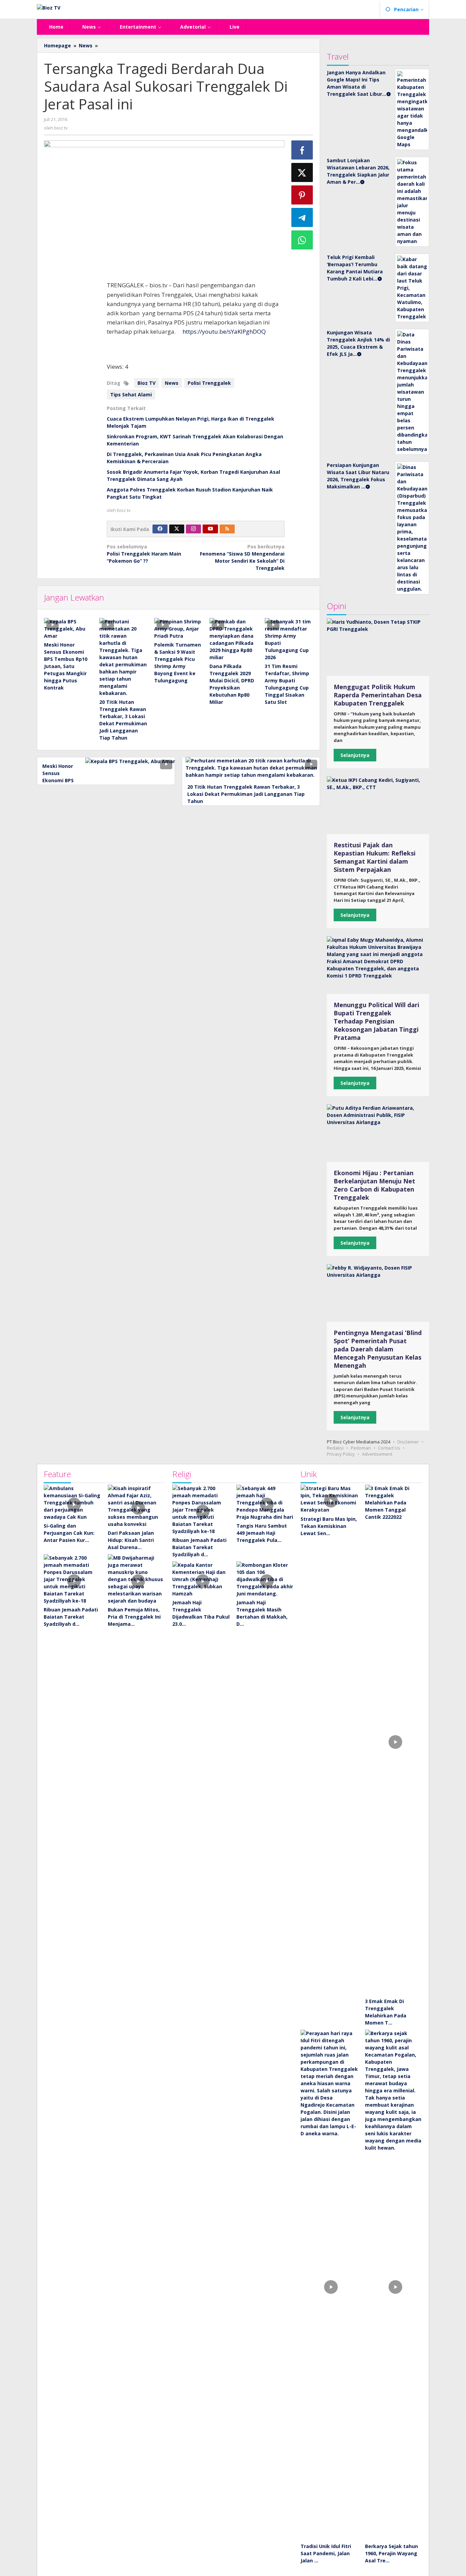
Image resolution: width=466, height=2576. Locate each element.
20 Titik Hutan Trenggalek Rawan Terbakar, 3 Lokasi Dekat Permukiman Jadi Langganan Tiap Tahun (246, 794)
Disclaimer (408, 1442)
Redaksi (335, 1448)
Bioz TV (147, 383)
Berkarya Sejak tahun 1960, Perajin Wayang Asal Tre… (391, 2553)
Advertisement (377, 1454)
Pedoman (361, 1448)
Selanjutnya (355, 755)
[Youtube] (210, 529)
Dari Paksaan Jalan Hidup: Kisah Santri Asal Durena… (131, 1540)
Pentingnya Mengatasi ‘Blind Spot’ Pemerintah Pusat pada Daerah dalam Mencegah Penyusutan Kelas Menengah (378, 1349)
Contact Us (389, 1448)
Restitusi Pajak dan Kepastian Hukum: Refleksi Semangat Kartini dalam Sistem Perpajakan (375, 857)
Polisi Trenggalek (209, 383)
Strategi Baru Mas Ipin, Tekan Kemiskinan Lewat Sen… (329, 1526)
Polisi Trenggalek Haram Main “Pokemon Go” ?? (144, 554)
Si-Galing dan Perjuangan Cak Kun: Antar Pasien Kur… (69, 1533)
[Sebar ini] (302, 150)
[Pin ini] (302, 195)
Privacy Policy (341, 1454)
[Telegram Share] (302, 217)
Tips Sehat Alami (131, 395)
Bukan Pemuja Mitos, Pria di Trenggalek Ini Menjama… (134, 1617)
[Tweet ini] (302, 172)
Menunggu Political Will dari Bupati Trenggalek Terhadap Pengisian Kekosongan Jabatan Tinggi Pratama (376, 1021)
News (172, 383)
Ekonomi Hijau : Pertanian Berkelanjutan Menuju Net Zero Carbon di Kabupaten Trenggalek (374, 1185)
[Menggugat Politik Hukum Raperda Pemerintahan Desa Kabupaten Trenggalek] (378, 647)
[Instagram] (193, 529)
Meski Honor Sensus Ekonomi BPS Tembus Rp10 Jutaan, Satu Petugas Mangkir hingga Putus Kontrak (66, 666)
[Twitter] (177, 529)
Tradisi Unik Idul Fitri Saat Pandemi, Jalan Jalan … (326, 2553)
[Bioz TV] (49, 7)
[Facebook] (160, 529)
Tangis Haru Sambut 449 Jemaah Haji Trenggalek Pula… (262, 1533)
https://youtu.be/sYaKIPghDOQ (224, 331)
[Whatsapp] (302, 240)
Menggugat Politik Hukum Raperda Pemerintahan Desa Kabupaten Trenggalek (378, 695)
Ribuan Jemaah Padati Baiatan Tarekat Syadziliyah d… (71, 1617)
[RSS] (227, 529)
